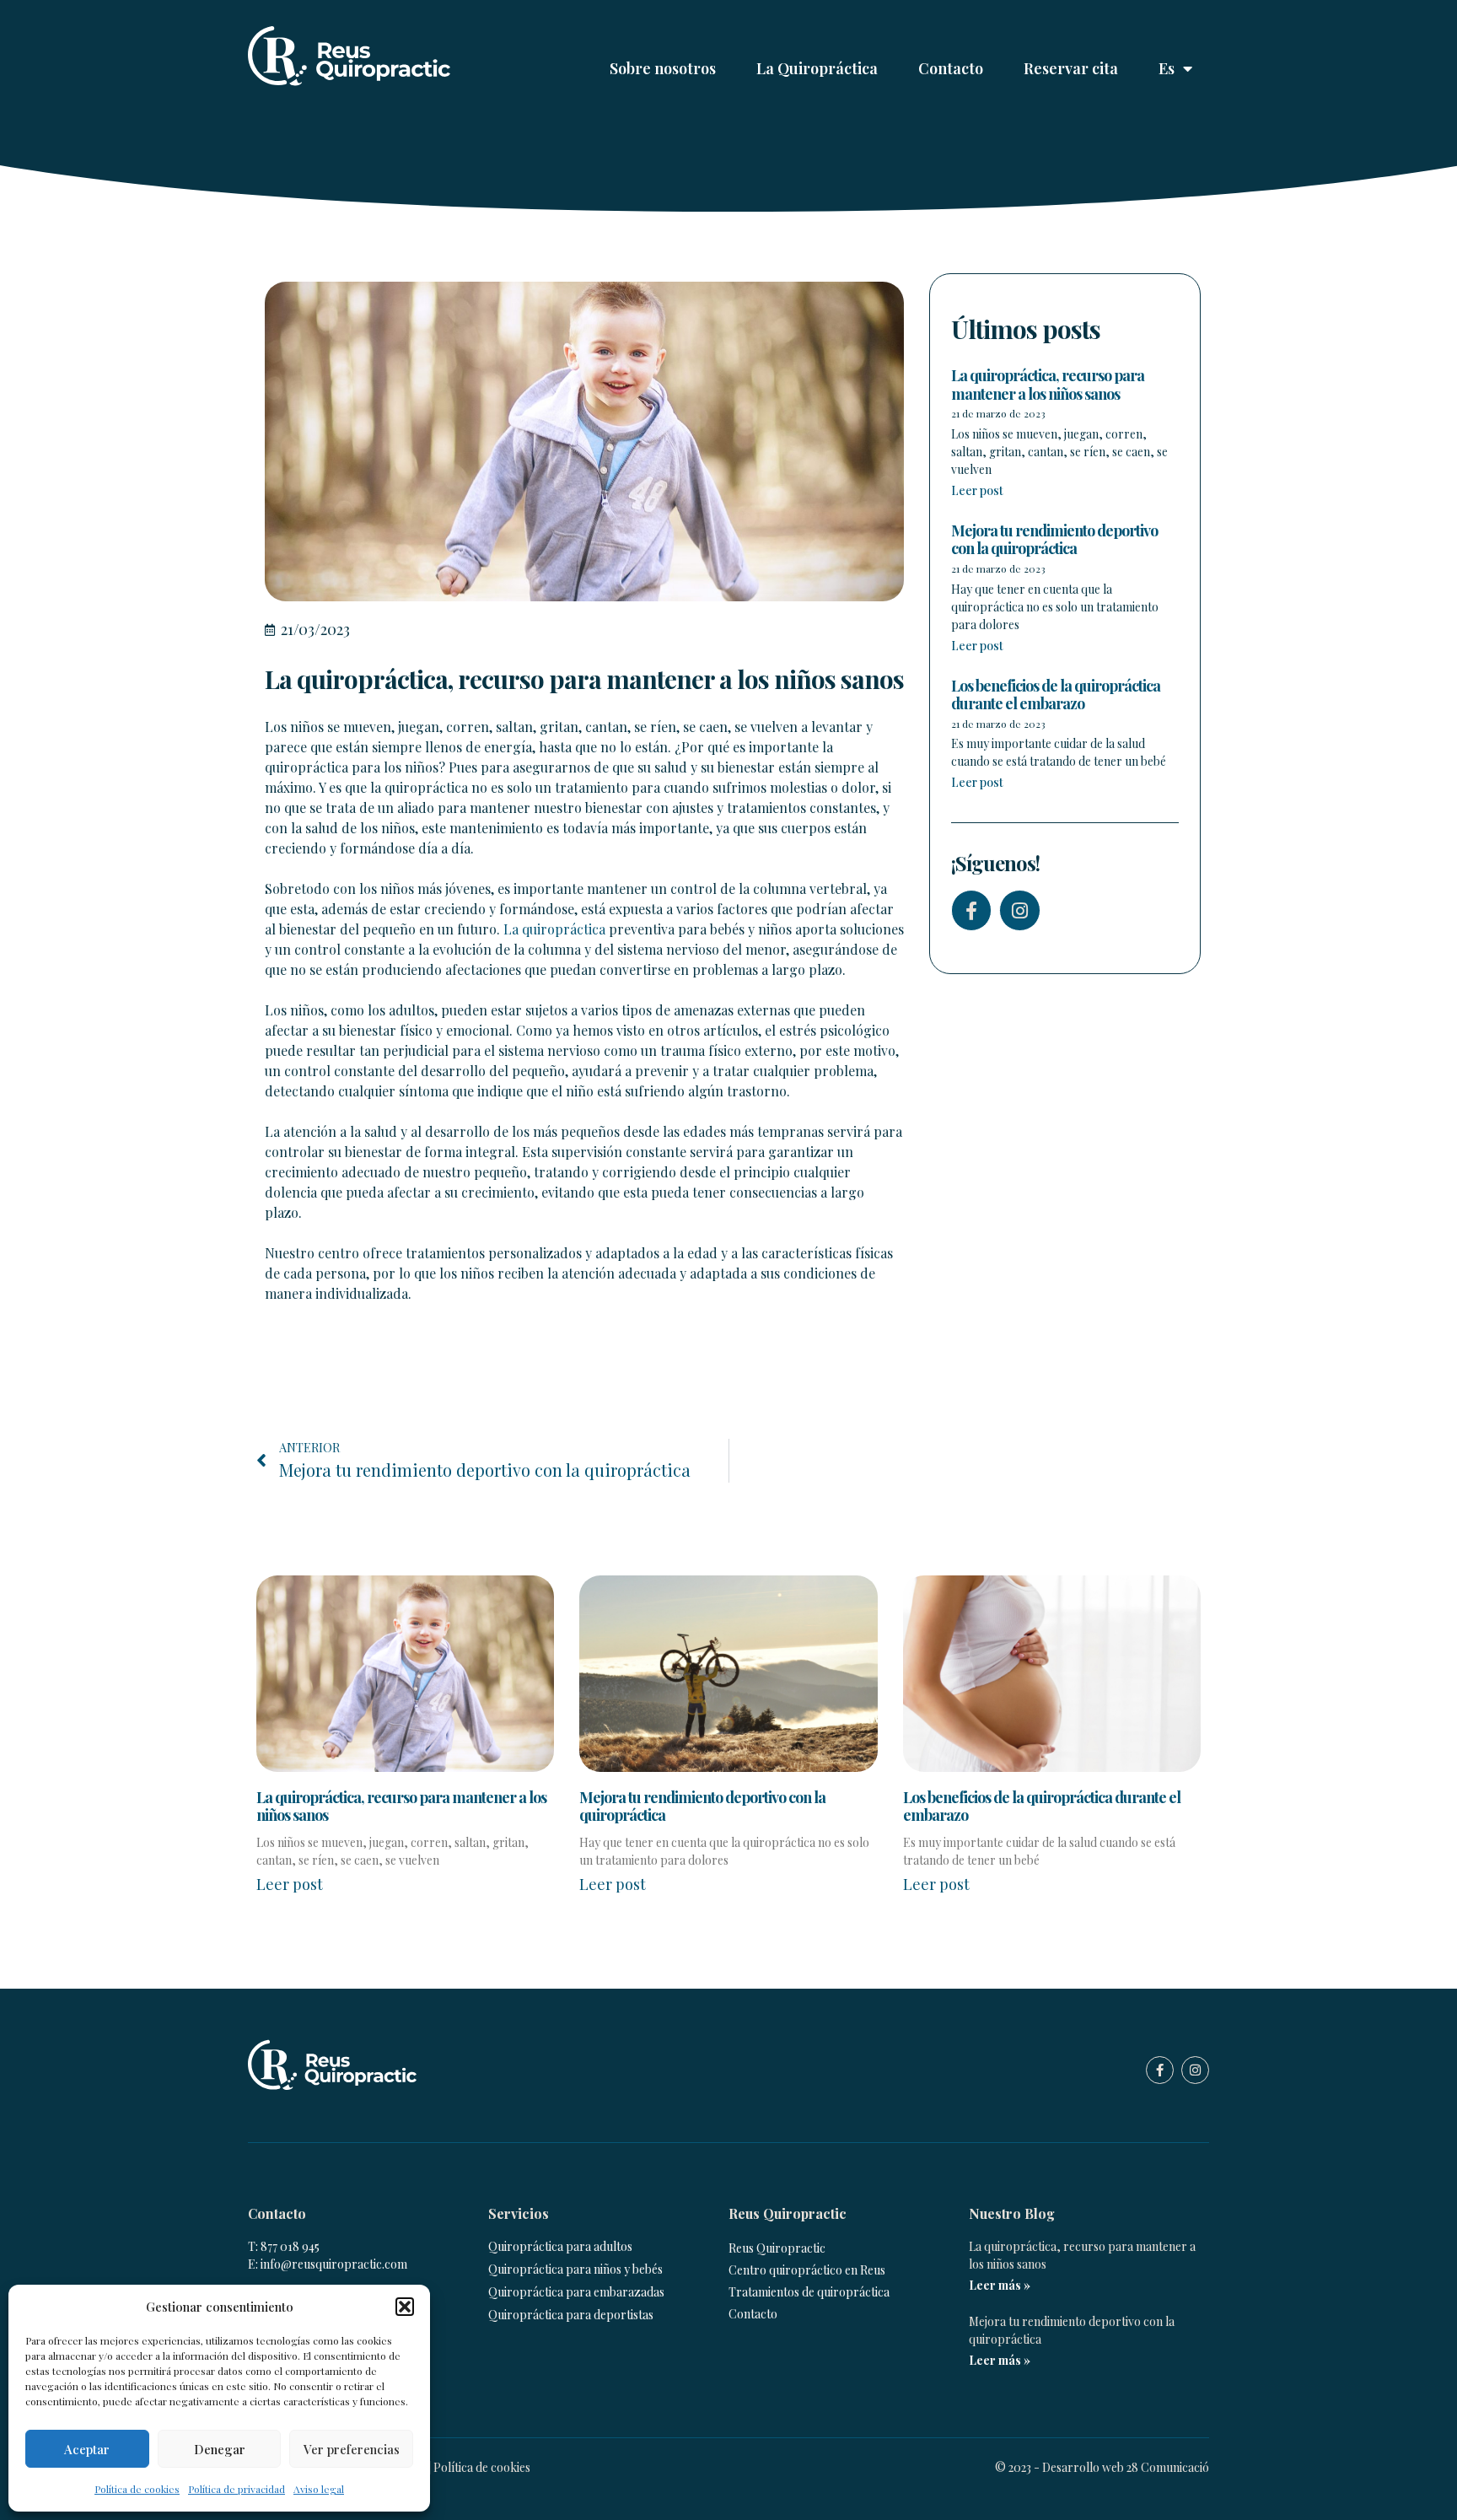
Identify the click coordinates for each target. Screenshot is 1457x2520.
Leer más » (1000, 2285)
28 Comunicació (1168, 2467)
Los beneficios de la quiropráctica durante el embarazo (1056, 695)
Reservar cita (1071, 68)
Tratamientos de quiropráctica (809, 2292)
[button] (405, 2307)
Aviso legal (319, 2489)
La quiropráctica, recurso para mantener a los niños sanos (1048, 385)
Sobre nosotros (663, 68)
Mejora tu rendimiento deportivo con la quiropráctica (1054, 540)
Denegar (220, 2449)
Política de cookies (137, 2489)
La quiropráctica (554, 929)
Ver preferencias (352, 2449)
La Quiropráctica (817, 68)
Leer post (977, 490)
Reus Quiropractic (777, 2248)
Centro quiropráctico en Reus (807, 2270)
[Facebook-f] (971, 910)
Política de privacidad (237, 2489)
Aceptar (87, 2449)
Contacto (951, 68)
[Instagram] (1019, 910)
